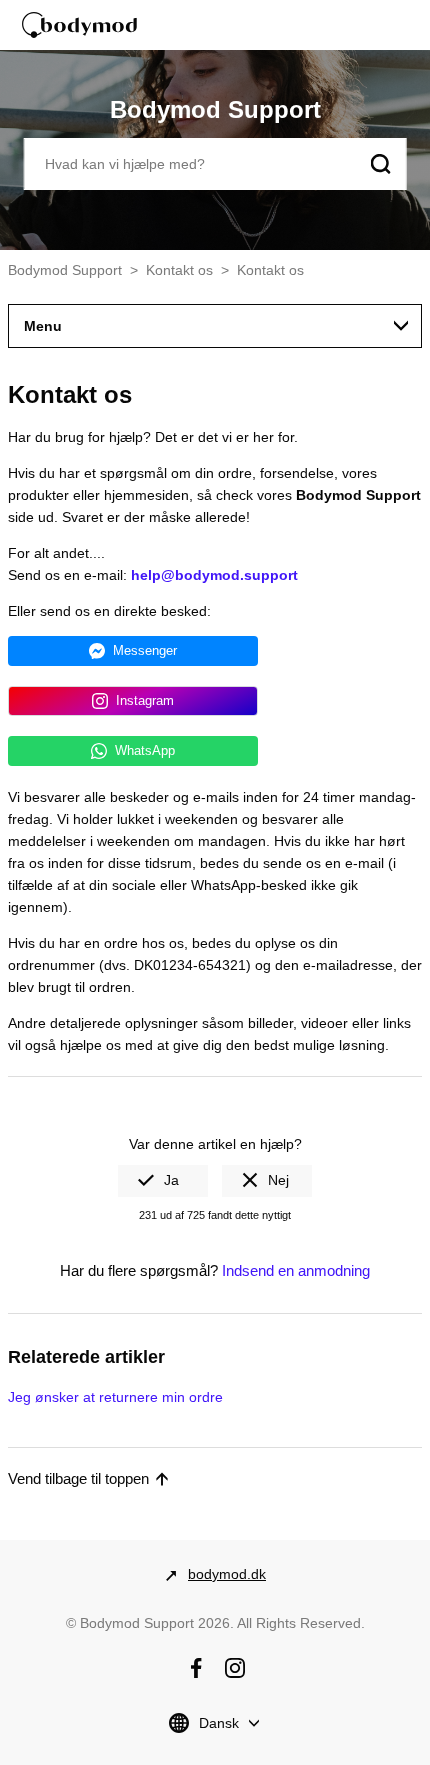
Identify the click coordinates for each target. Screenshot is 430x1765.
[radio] (163, 1181)
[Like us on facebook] (196, 1668)
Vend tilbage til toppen (78, 1478)
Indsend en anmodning (296, 1270)
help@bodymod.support (214, 575)
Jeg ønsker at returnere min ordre (115, 1397)
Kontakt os (179, 270)
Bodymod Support (65, 270)
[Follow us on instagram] (235, 1668)
